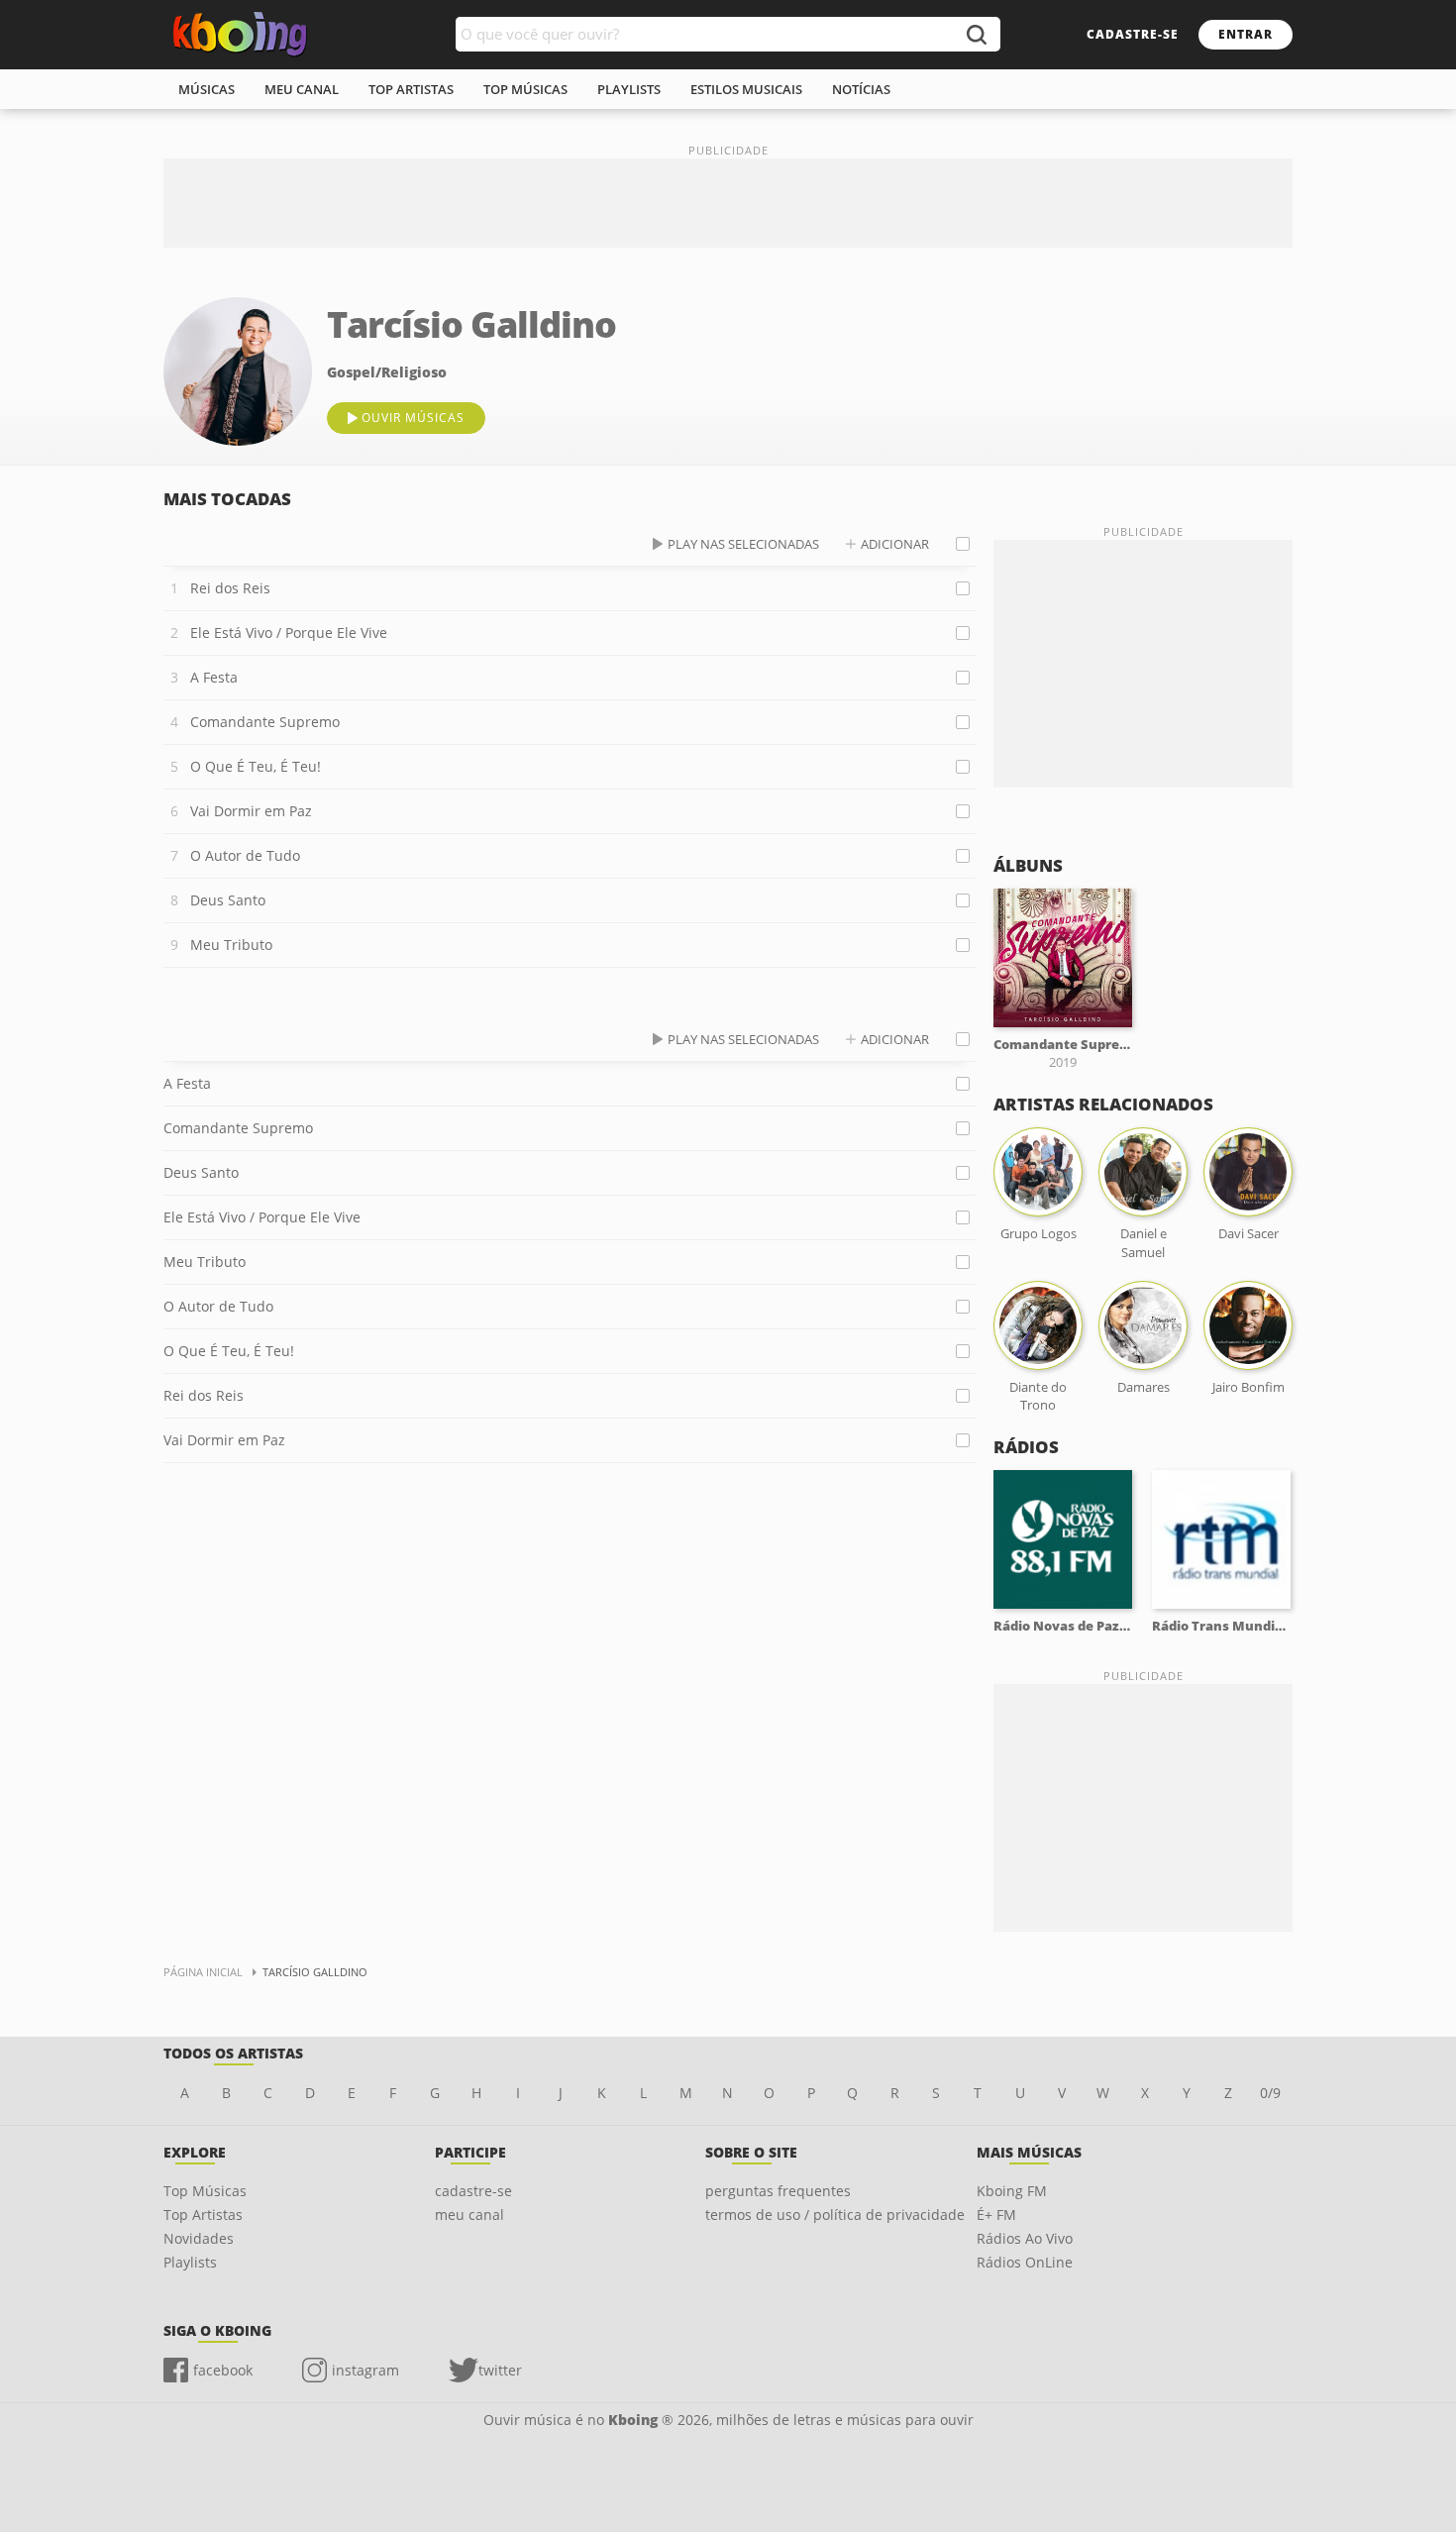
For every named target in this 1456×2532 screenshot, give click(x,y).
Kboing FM (1012, 2191)
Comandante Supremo (265, 722)
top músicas (525, 89)
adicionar (895, 544)
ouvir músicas (413, 418)
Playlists (190, 2262)
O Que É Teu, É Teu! (256, 766)
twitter (500, 2370)
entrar (1246, 34)
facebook (223, 2370)
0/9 (1270, 2093)
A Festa (214, 677)
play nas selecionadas (743, 544)
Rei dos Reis (230, 588)
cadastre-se (1133, 34)
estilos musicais (746, 89)
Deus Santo (228, 900)
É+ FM (996, 2215)
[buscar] (976, 34)
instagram (365, 2370)
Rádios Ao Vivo (1025, 2238)
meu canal (302, 89)
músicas (207, 89)
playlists (629, 89)
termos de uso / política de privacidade (835, 2215)
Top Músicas (205, 2191)
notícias (861, 89)
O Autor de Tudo (245, 855)
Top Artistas (203, 2215)
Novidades (199, 2238)
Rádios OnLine (1025, 2262)
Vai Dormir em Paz (251, 811)
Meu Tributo (231, 945)
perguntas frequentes (778, 2191)
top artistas (411, 89)
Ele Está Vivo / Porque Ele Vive (289, 633)
